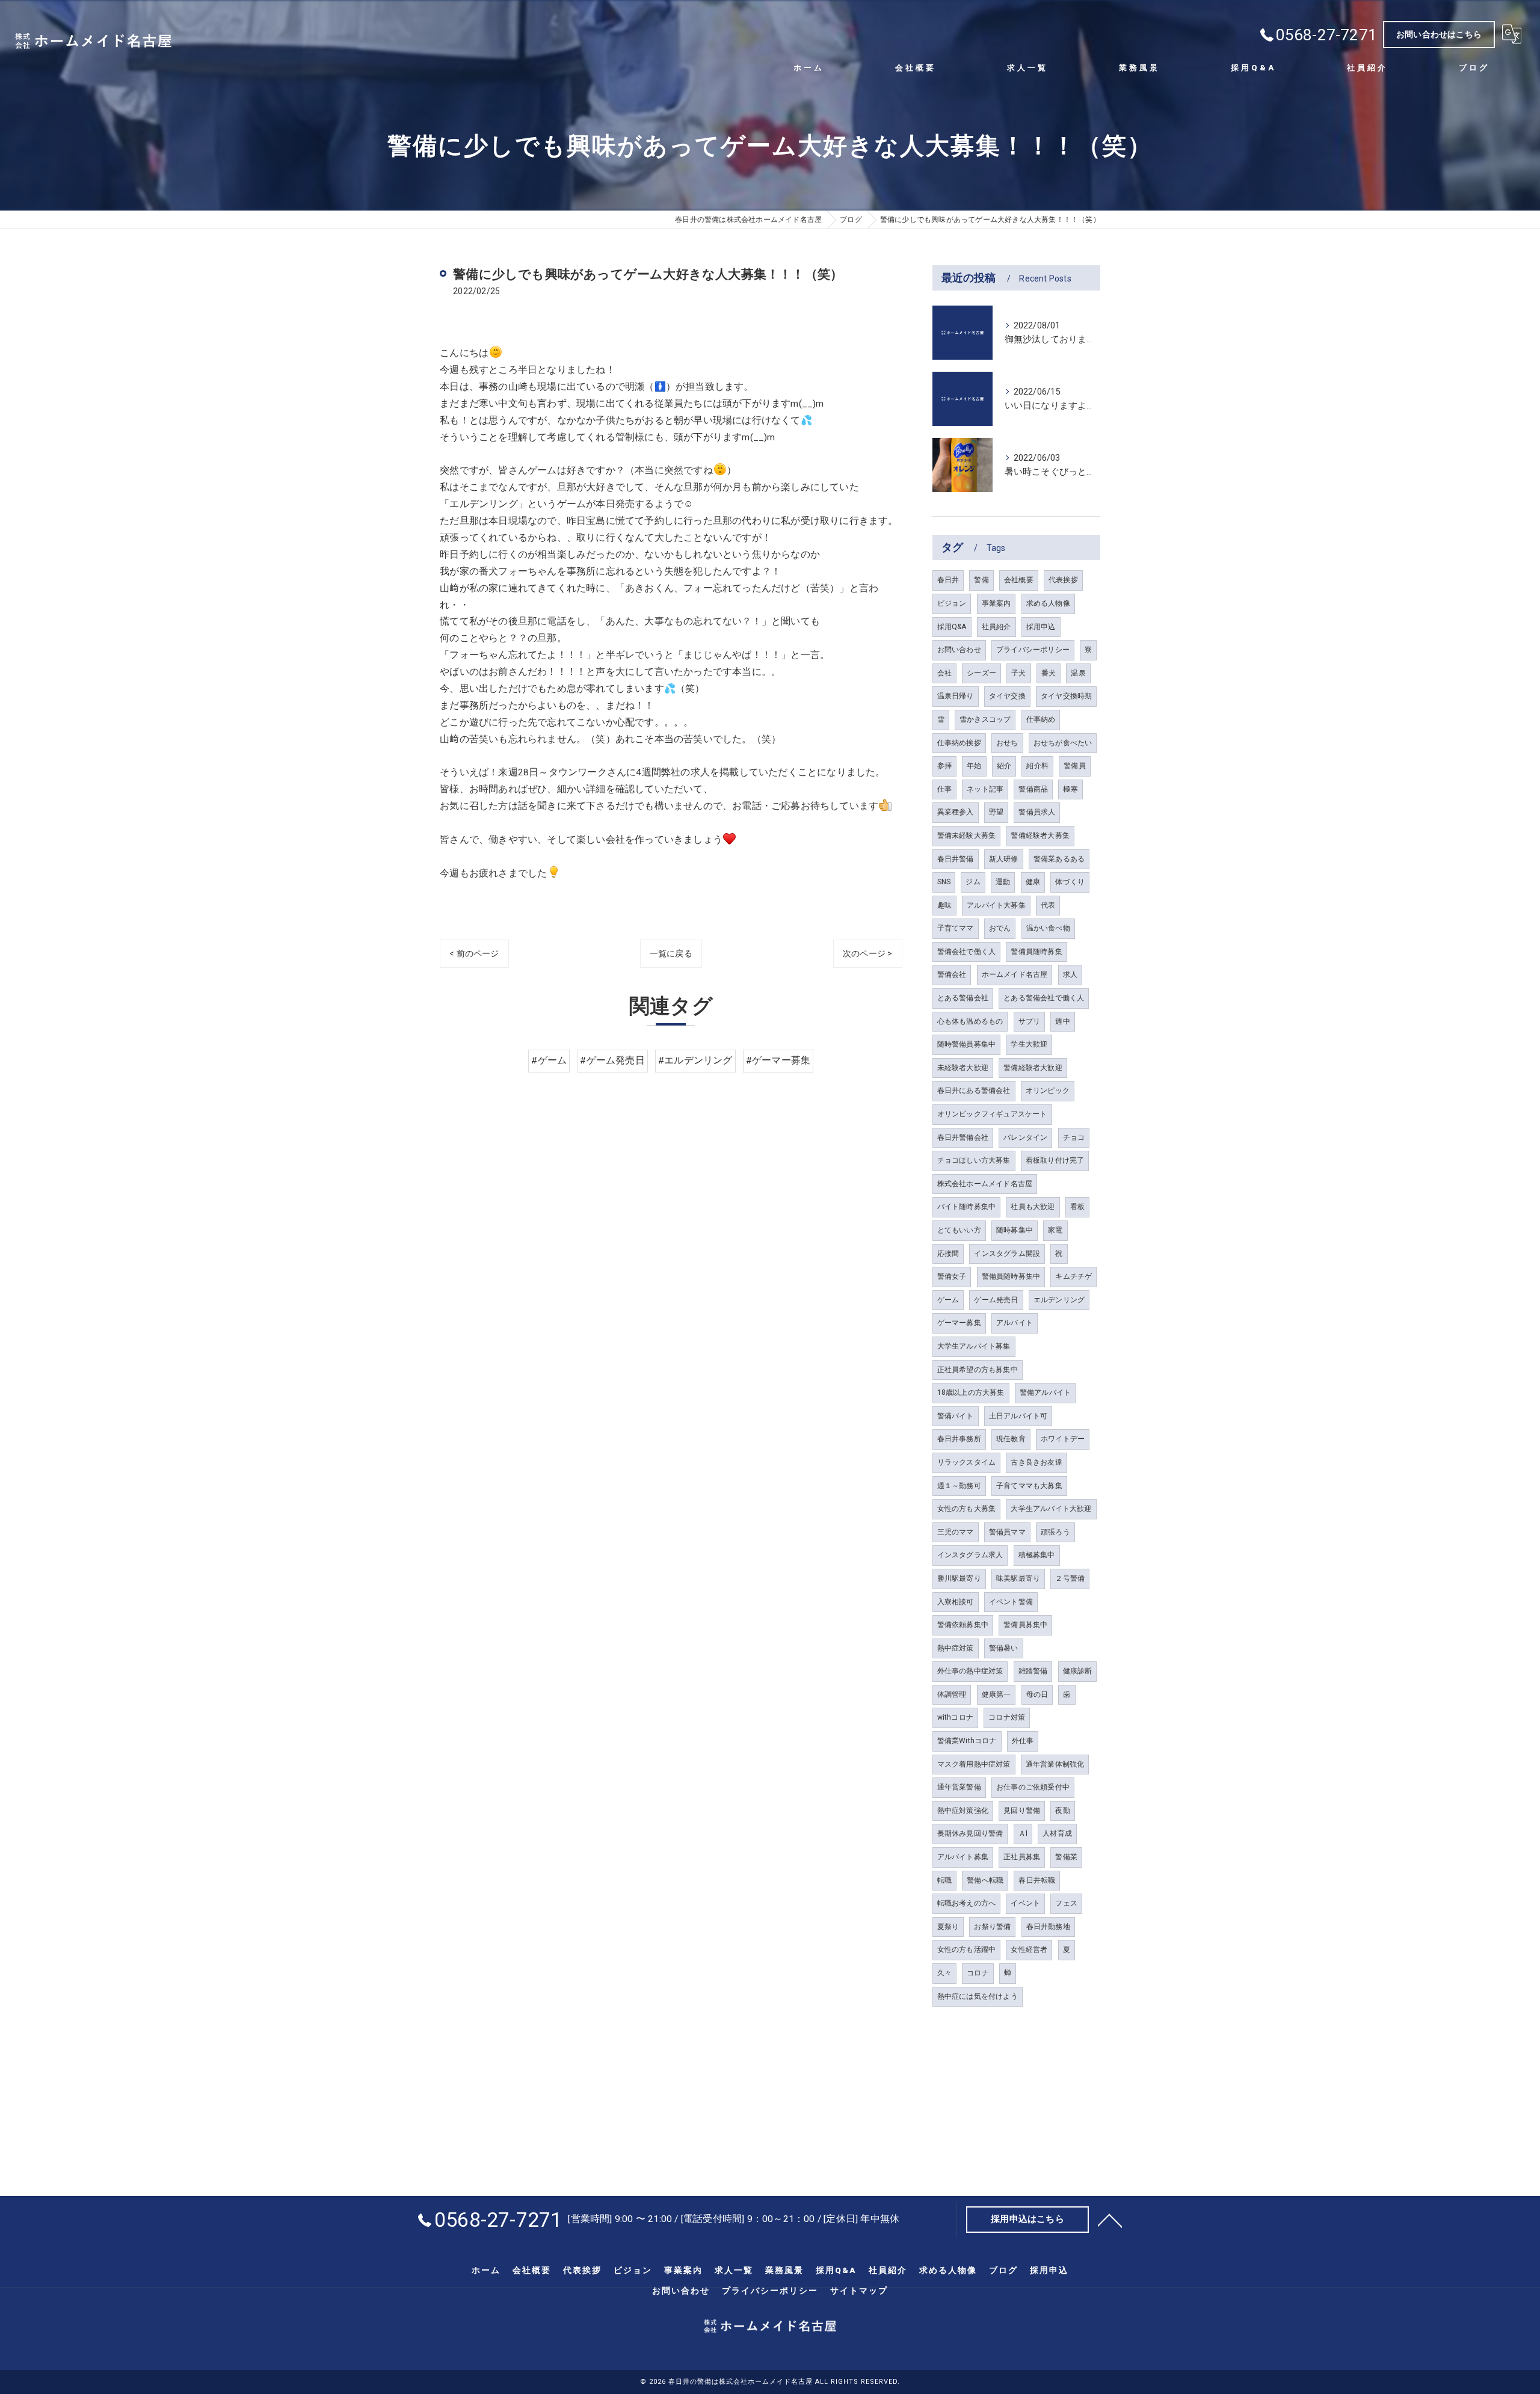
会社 (944, 673)
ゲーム (948, 1300)
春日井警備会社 (963, 1137)
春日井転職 (1037, 1880)
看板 (1077, 1207)
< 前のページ (474, 953)
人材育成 (1057, 1833)
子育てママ (956, 928)
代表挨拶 (1063, 580)
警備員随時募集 (1036, 952)
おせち (1007, 743)
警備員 (1075, 766)
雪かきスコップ (985, 719)
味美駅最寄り (1018, 1578)
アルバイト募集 (963, 1857)
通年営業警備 (959, 1787)
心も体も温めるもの (970, 1021)
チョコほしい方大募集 (974, 1160)
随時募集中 (1015, 1230)
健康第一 (996, 1694)
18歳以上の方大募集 (971, 1392)
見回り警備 (1022, 1811)
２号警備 (1070, 1578)
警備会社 (952, 974)
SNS (944, 882)
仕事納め (1041, 719)
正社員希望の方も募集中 (978, 1370)
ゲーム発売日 (996, 1300)
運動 (1003, 882)
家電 (1055, 1230)
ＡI (1023, 1833)
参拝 (944, 766)
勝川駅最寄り (959, 1578)
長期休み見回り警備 (970, 1833)
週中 (1062, 1021)
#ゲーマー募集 (778, 1060)
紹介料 (1037, 766)
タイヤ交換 (1007, 696)
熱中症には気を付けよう (978, 1996)
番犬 (1049, 673)
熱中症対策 (956, 1648)
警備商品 (1033, 789)
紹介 (1004, 766)
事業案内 (996, 603)
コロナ (978, 1973)
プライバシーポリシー (1033, 650)
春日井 (948, 580)
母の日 (1037, 1694)
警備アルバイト (1045, 1392)
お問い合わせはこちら (1439, 34)
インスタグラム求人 (970, 1555)
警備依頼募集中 (963, 1625)
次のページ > (867, 953)
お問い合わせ (959, 650)
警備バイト (956, 1416)
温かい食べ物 (1048, 928)
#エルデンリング (695, 1060)
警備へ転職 (985, 1880)
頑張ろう (1055, 1532)
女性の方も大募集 (967, 1509)
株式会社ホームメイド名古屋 (985, 1184)
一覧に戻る (671, 953)
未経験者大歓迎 (963, 1068)
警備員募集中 (1025, 1625)
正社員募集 (1022, 1857)
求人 (1070, 974)
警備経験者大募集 (1040, 835)
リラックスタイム (967, 1462)
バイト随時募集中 (967, 1207)
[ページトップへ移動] (1110, 2220)
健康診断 (1078, 1671)
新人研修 (1004, 859)
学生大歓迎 (1029, 1044)
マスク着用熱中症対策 (974, 1764)
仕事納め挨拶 (959, 743)
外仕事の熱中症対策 (970, 1671)
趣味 (944, 905)
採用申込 (1041, 627)
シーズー (981, 673)
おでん (1000, 928)
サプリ (1030, 1021)
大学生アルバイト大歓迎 (1051, 1509)
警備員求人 (1037, 812)
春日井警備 (956, 859)
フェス (1066, 1903)
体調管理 (952, 1694)
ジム (973, 882)
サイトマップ (859, 2291)
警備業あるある (1059, 859)
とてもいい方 (959, 1230)
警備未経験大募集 (967, 835)
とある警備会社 (963, 998)
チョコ (1074, 1137)
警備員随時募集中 (1011, 1276)
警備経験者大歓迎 (1033, 1068)
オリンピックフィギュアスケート (992, 1114)
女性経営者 (1029, 1949)
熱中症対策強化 (963, 1811)
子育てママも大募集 (1029, 1486)
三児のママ (956, 1532)
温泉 (1078, 673)
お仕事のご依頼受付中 (1033, 1787)
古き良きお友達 (1036, 1462)
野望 (996, 812)
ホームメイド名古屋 (1015, 974)
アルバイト (1015, 1323)
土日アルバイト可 (1018, 1416)
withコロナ (955, 1717)
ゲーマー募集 (959, 1323)
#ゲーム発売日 (612, 1060)
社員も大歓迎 (1033, 1207)
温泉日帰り (956, 696)
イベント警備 (1011, 1602)
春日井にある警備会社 (974, 1091)
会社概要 (1019, 580)
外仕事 (1023, 1741)
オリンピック (1048, 1091)
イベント (1025, 1903)
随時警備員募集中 (967, 1044)
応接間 (948, 1254)
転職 (944, 1880)
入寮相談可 (956, 1602)
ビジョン (952, 603)
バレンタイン (1025, 1137)
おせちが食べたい (1063, 743)
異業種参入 (956, 812)
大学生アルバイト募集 (974, 1346)
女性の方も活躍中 (967, 1949)
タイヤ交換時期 (1066, 696)
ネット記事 (985, 789)
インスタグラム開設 (1007, 1254)
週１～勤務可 (959, 1486)
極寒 (1070, 789)
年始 (974, 766)
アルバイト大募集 (996, 905)
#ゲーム (549, 1060)
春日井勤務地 (1048, 1927)
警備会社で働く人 (967, 952)
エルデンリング (1059, 1300)
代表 (1048, 905)
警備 (981, 580)
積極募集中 (1037, 1555)
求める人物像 (1048, 603)
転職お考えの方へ (967, 1903)
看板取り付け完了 (1055, 1160)
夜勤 (1062, 1811)
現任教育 (1011, 1439)
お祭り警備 (992, 1927)
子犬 (1018, 673)
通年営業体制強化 (1055, 1764)
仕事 (944, 789)
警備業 (1066, 1857)
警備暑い (1004, 1648)
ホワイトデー (1063, 1439)
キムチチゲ (1073, 1276)
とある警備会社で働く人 (1044, 998)
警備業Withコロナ (967, 1741)
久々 (944, 1973)
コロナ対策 (1007, 1717)
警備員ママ (1007, 1532)
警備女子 (952, 1276)
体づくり (1070, 882)
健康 (1033, 882)
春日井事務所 (959, 1439)
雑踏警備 (1033, 1671)
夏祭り (948, 1927)
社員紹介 (996, 627)
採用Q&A (952, 627)
